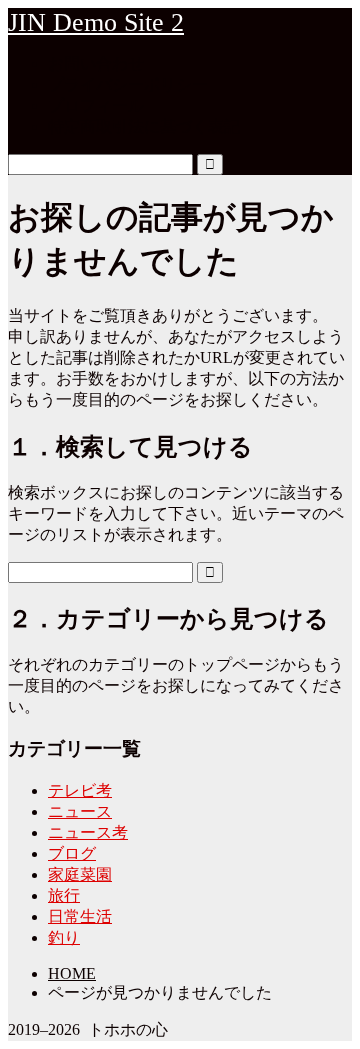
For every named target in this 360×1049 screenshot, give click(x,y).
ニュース (80, 811)
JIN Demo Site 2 (96, 22)
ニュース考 (88, 832)
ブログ (72, 853)
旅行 (64, 895)
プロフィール (96, 105)
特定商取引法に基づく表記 (144, 126)
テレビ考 (80, 790)
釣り (64, 937)
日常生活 (80, 916)
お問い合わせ (96, 63)
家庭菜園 (80, 874)
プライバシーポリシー (128, 84)
